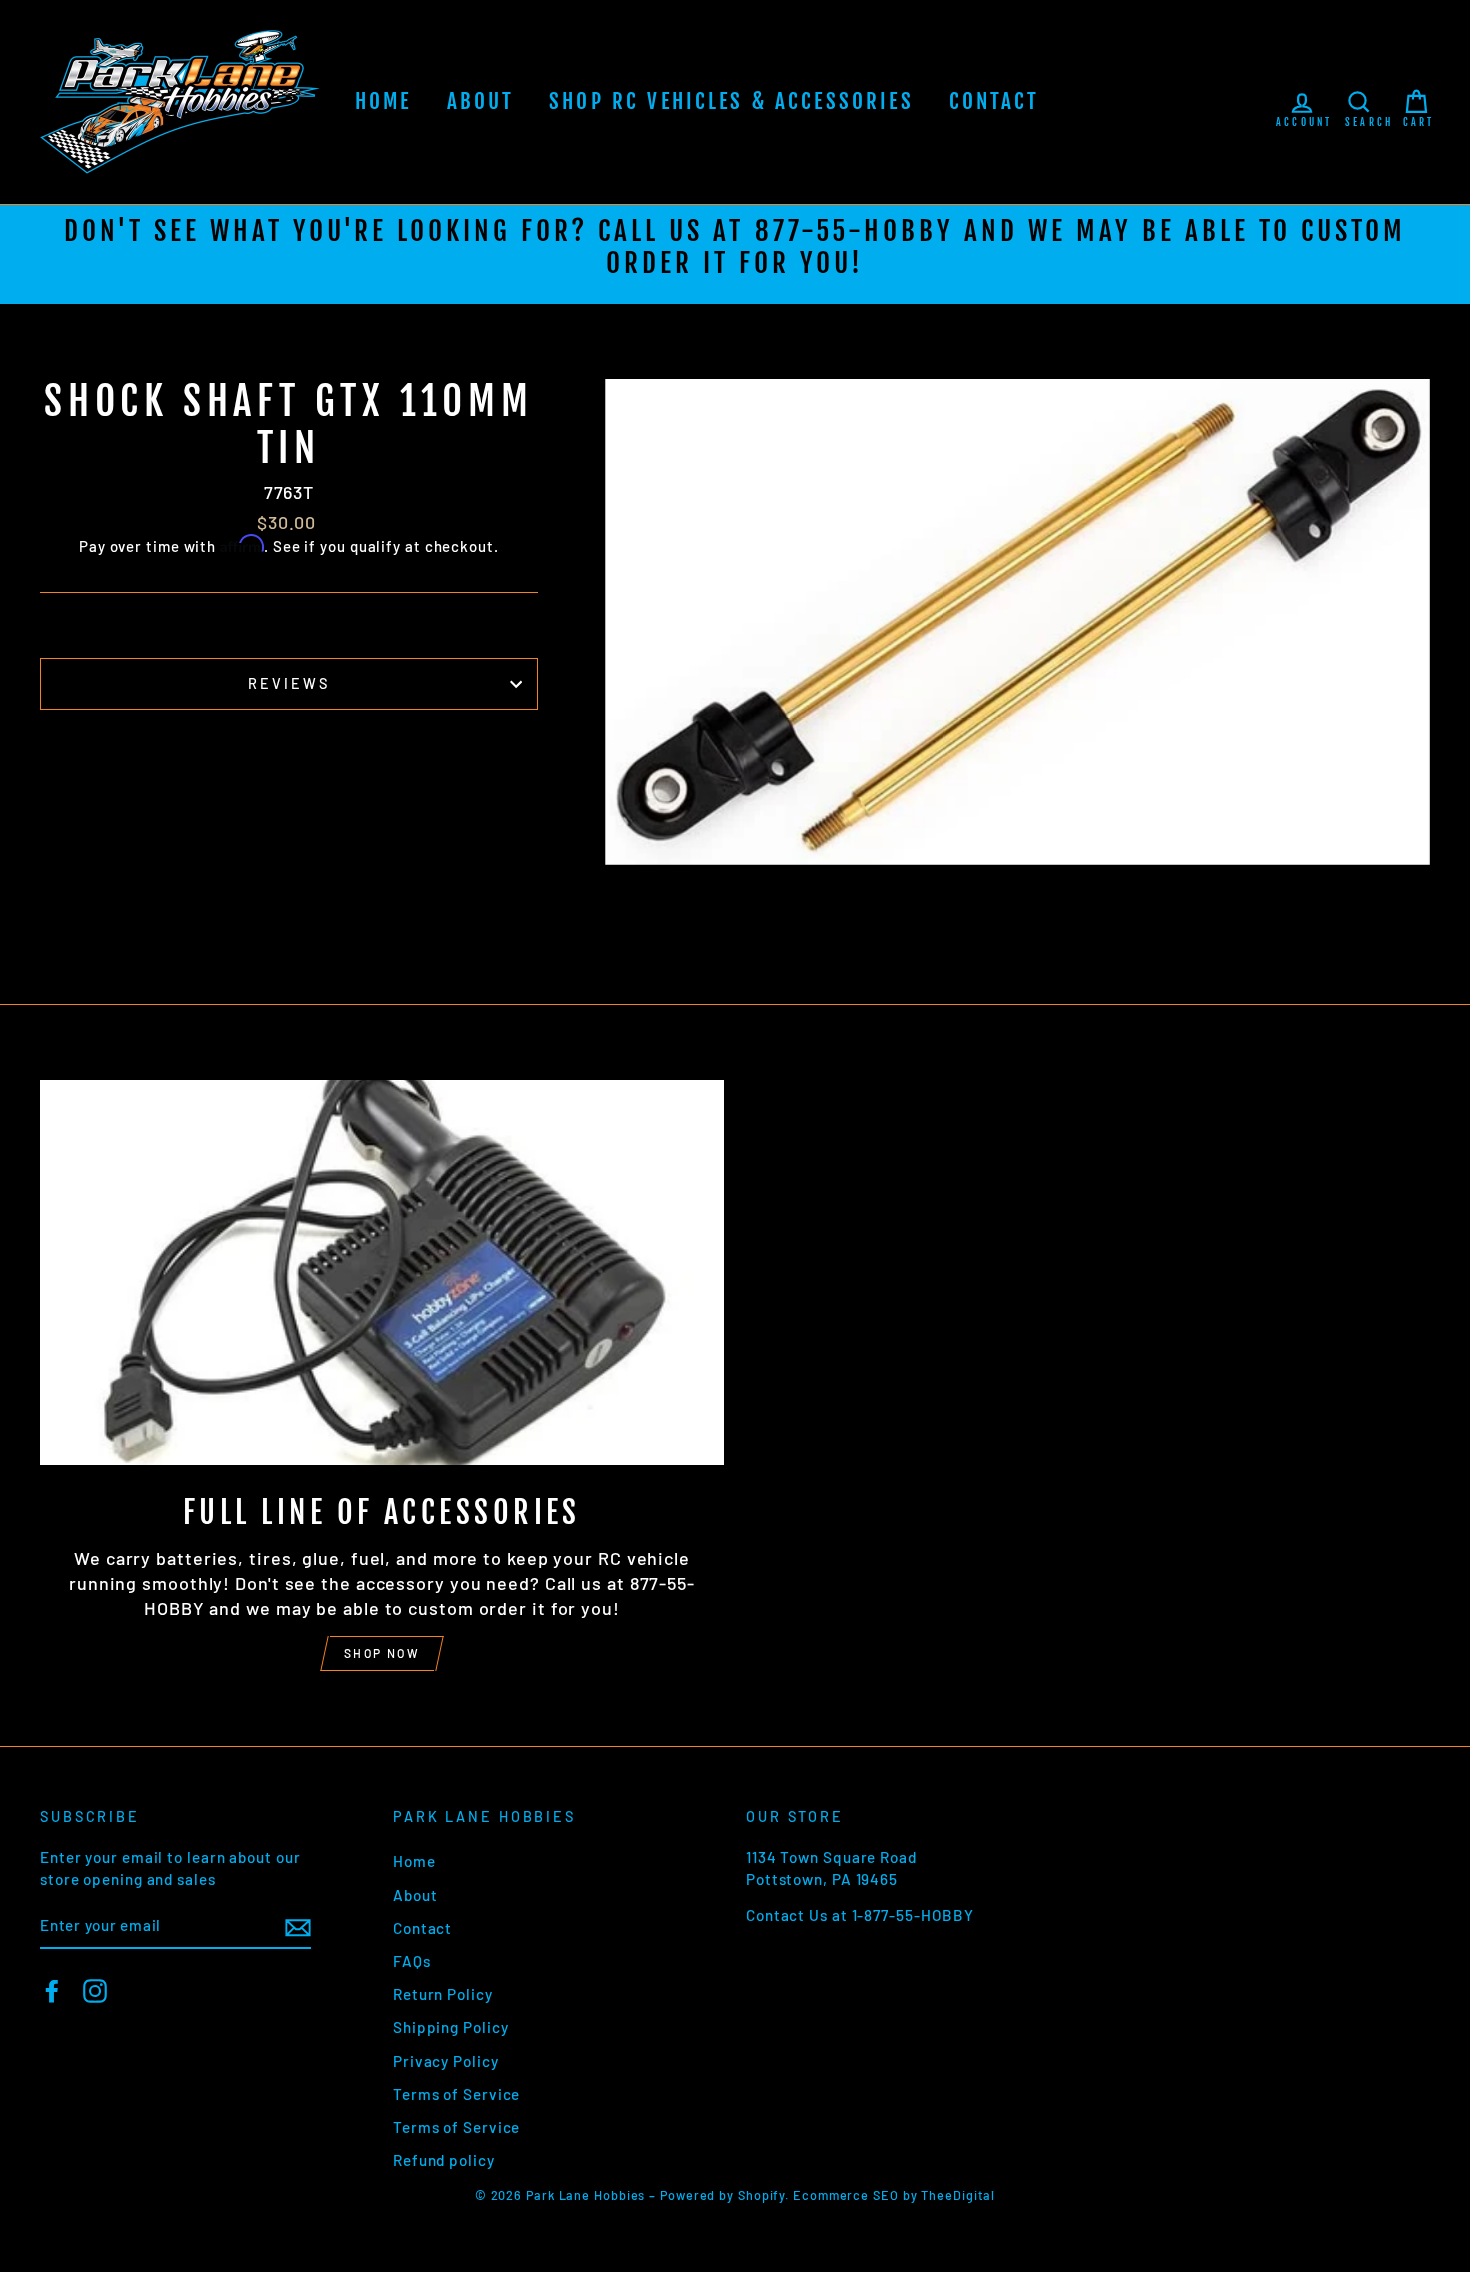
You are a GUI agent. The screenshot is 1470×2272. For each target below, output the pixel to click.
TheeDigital (958, 2195)
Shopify (761, 2195)
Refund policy (444, 2160)
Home (383, 101)
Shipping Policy (451, 2027)
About (481, 101)
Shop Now (382, 1653)
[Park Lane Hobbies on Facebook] (52, 1991)
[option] (735, 254)
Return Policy (443, 1994)
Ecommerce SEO (846, 2195)
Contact (994, 101)
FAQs (412, 1961)
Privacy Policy (446, 2061)
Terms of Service (456, 2094)
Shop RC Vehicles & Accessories (731, 101)
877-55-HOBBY (854, 231)
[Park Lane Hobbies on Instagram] (95, 1991)
